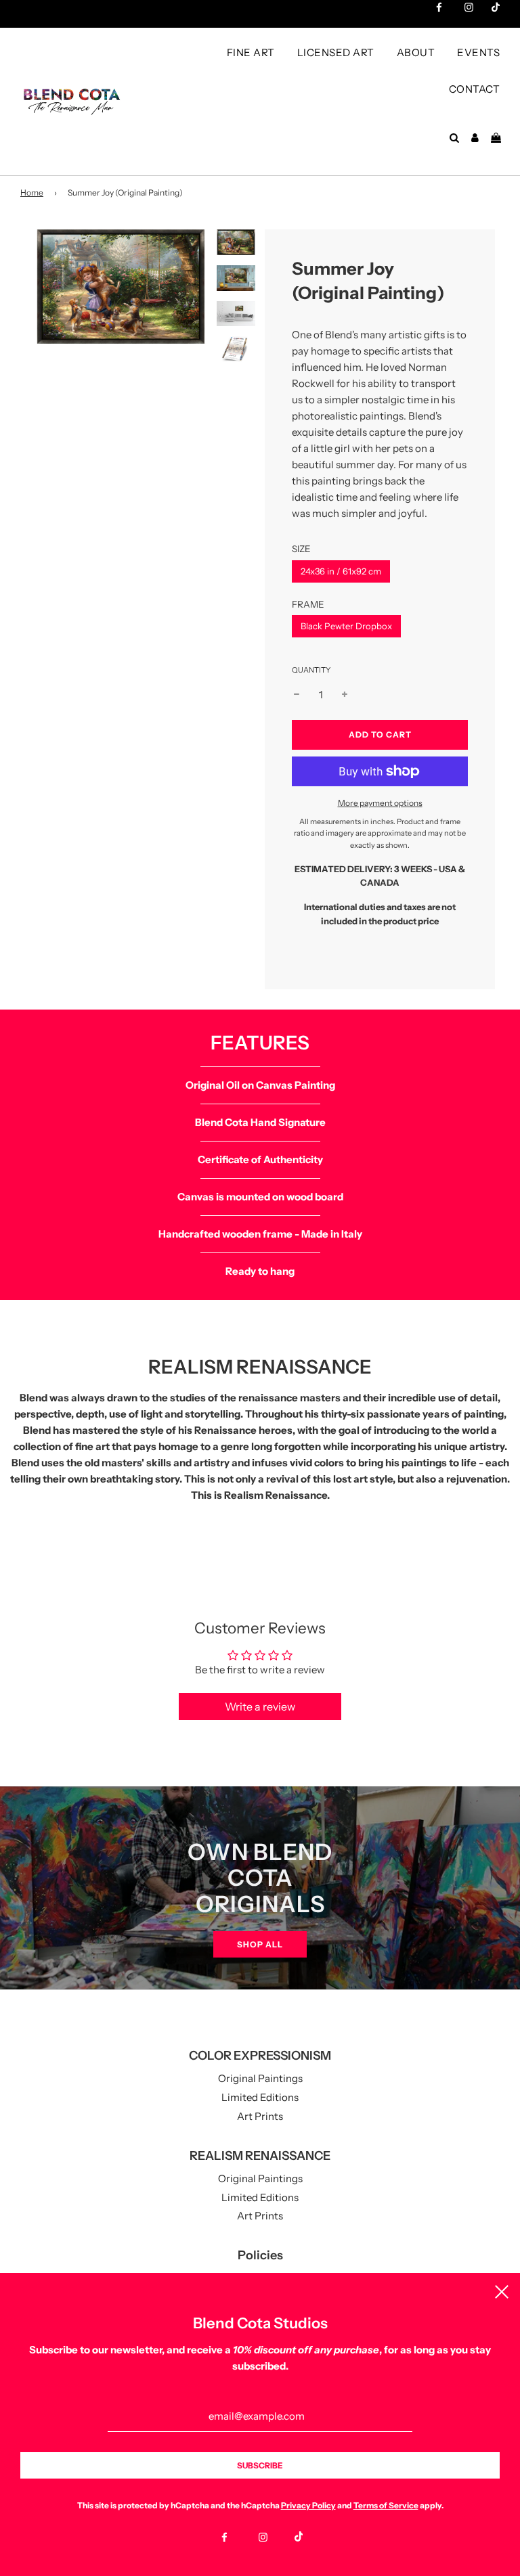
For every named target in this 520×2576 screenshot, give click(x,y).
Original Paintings (260, 2078)
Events (478, 52)
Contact (475, 89)
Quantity (311, 670)
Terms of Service (386, 2505)
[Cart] (498, 138)
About (416, 52)
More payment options (380, 803)
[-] (297, 695)
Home (32, 193)
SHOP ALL (260, 1944)
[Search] (454, 138)
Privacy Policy (308, 2505)
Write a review (260, 1707)
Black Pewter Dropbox (346, 626)
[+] (345, 695)
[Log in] (475, 138)
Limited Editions (260, 2097)
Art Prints (260, 2116)
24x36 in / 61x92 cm (341, 571)
